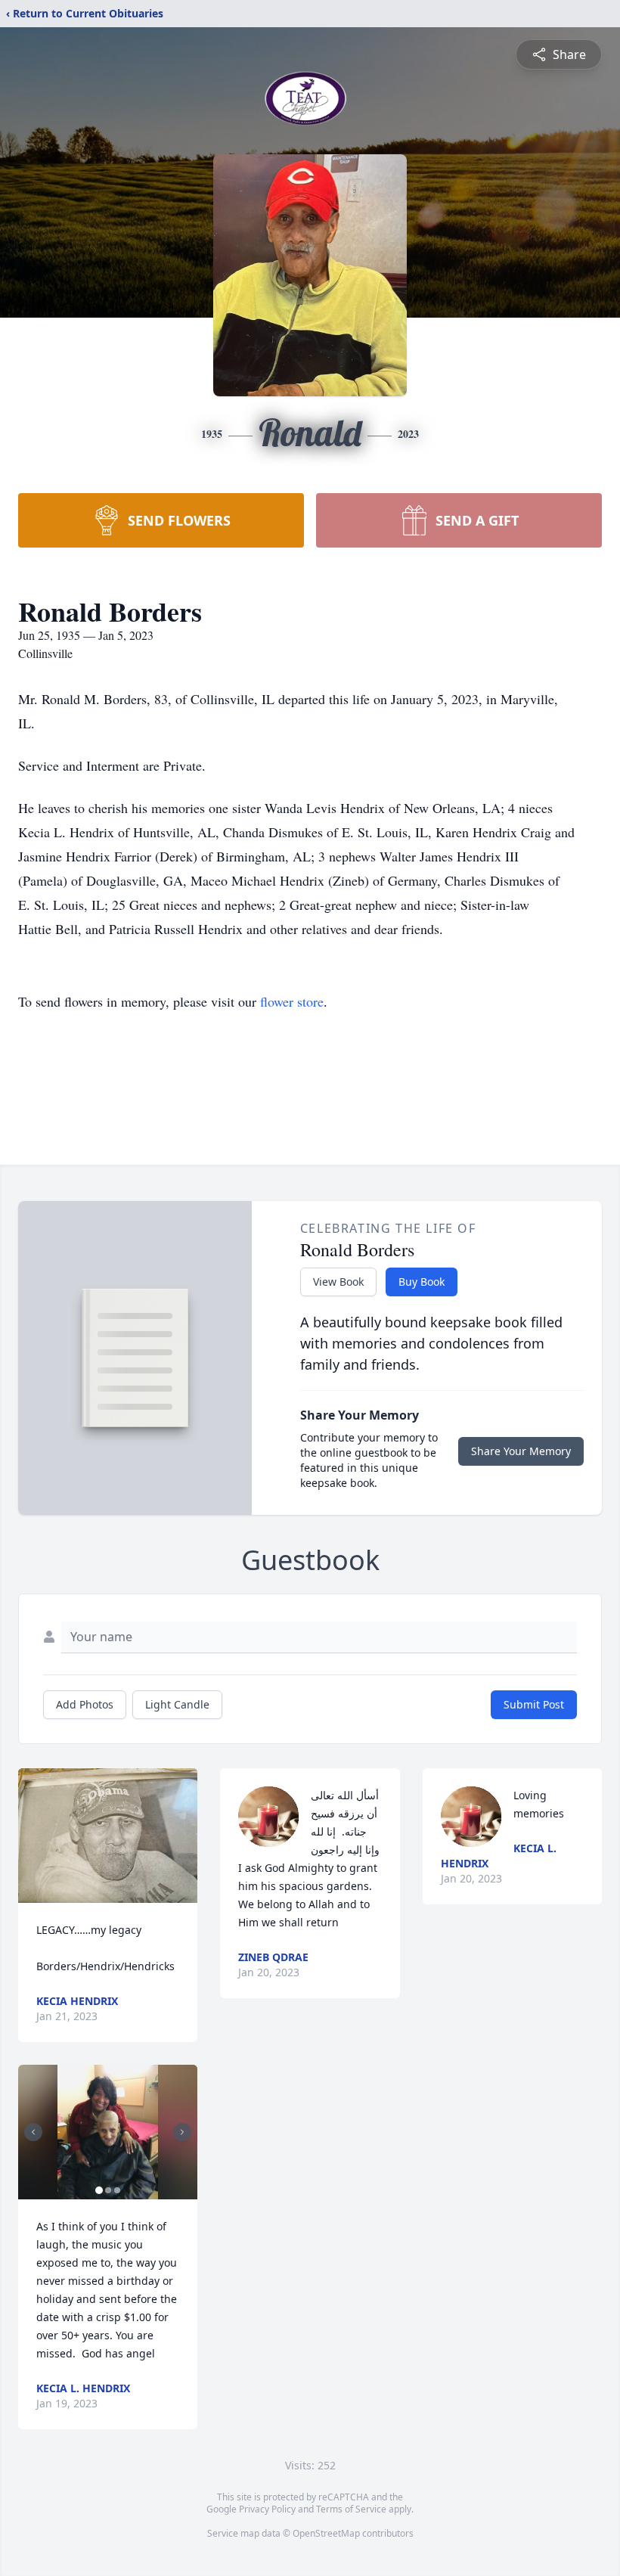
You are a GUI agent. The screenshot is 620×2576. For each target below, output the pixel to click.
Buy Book (422, 1282)
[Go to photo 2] (108, 2190)
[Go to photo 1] (99, 2190)
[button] (108, 1836)
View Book (338, 1282)
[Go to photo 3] (117, 2190)
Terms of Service (351, 2509)
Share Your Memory (521, 1451)
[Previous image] (33, 2132)
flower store (292, 1001)
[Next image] (182, 2132)
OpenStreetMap (326, 2533)
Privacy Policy (267, 2509)
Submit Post (534, 1704)
